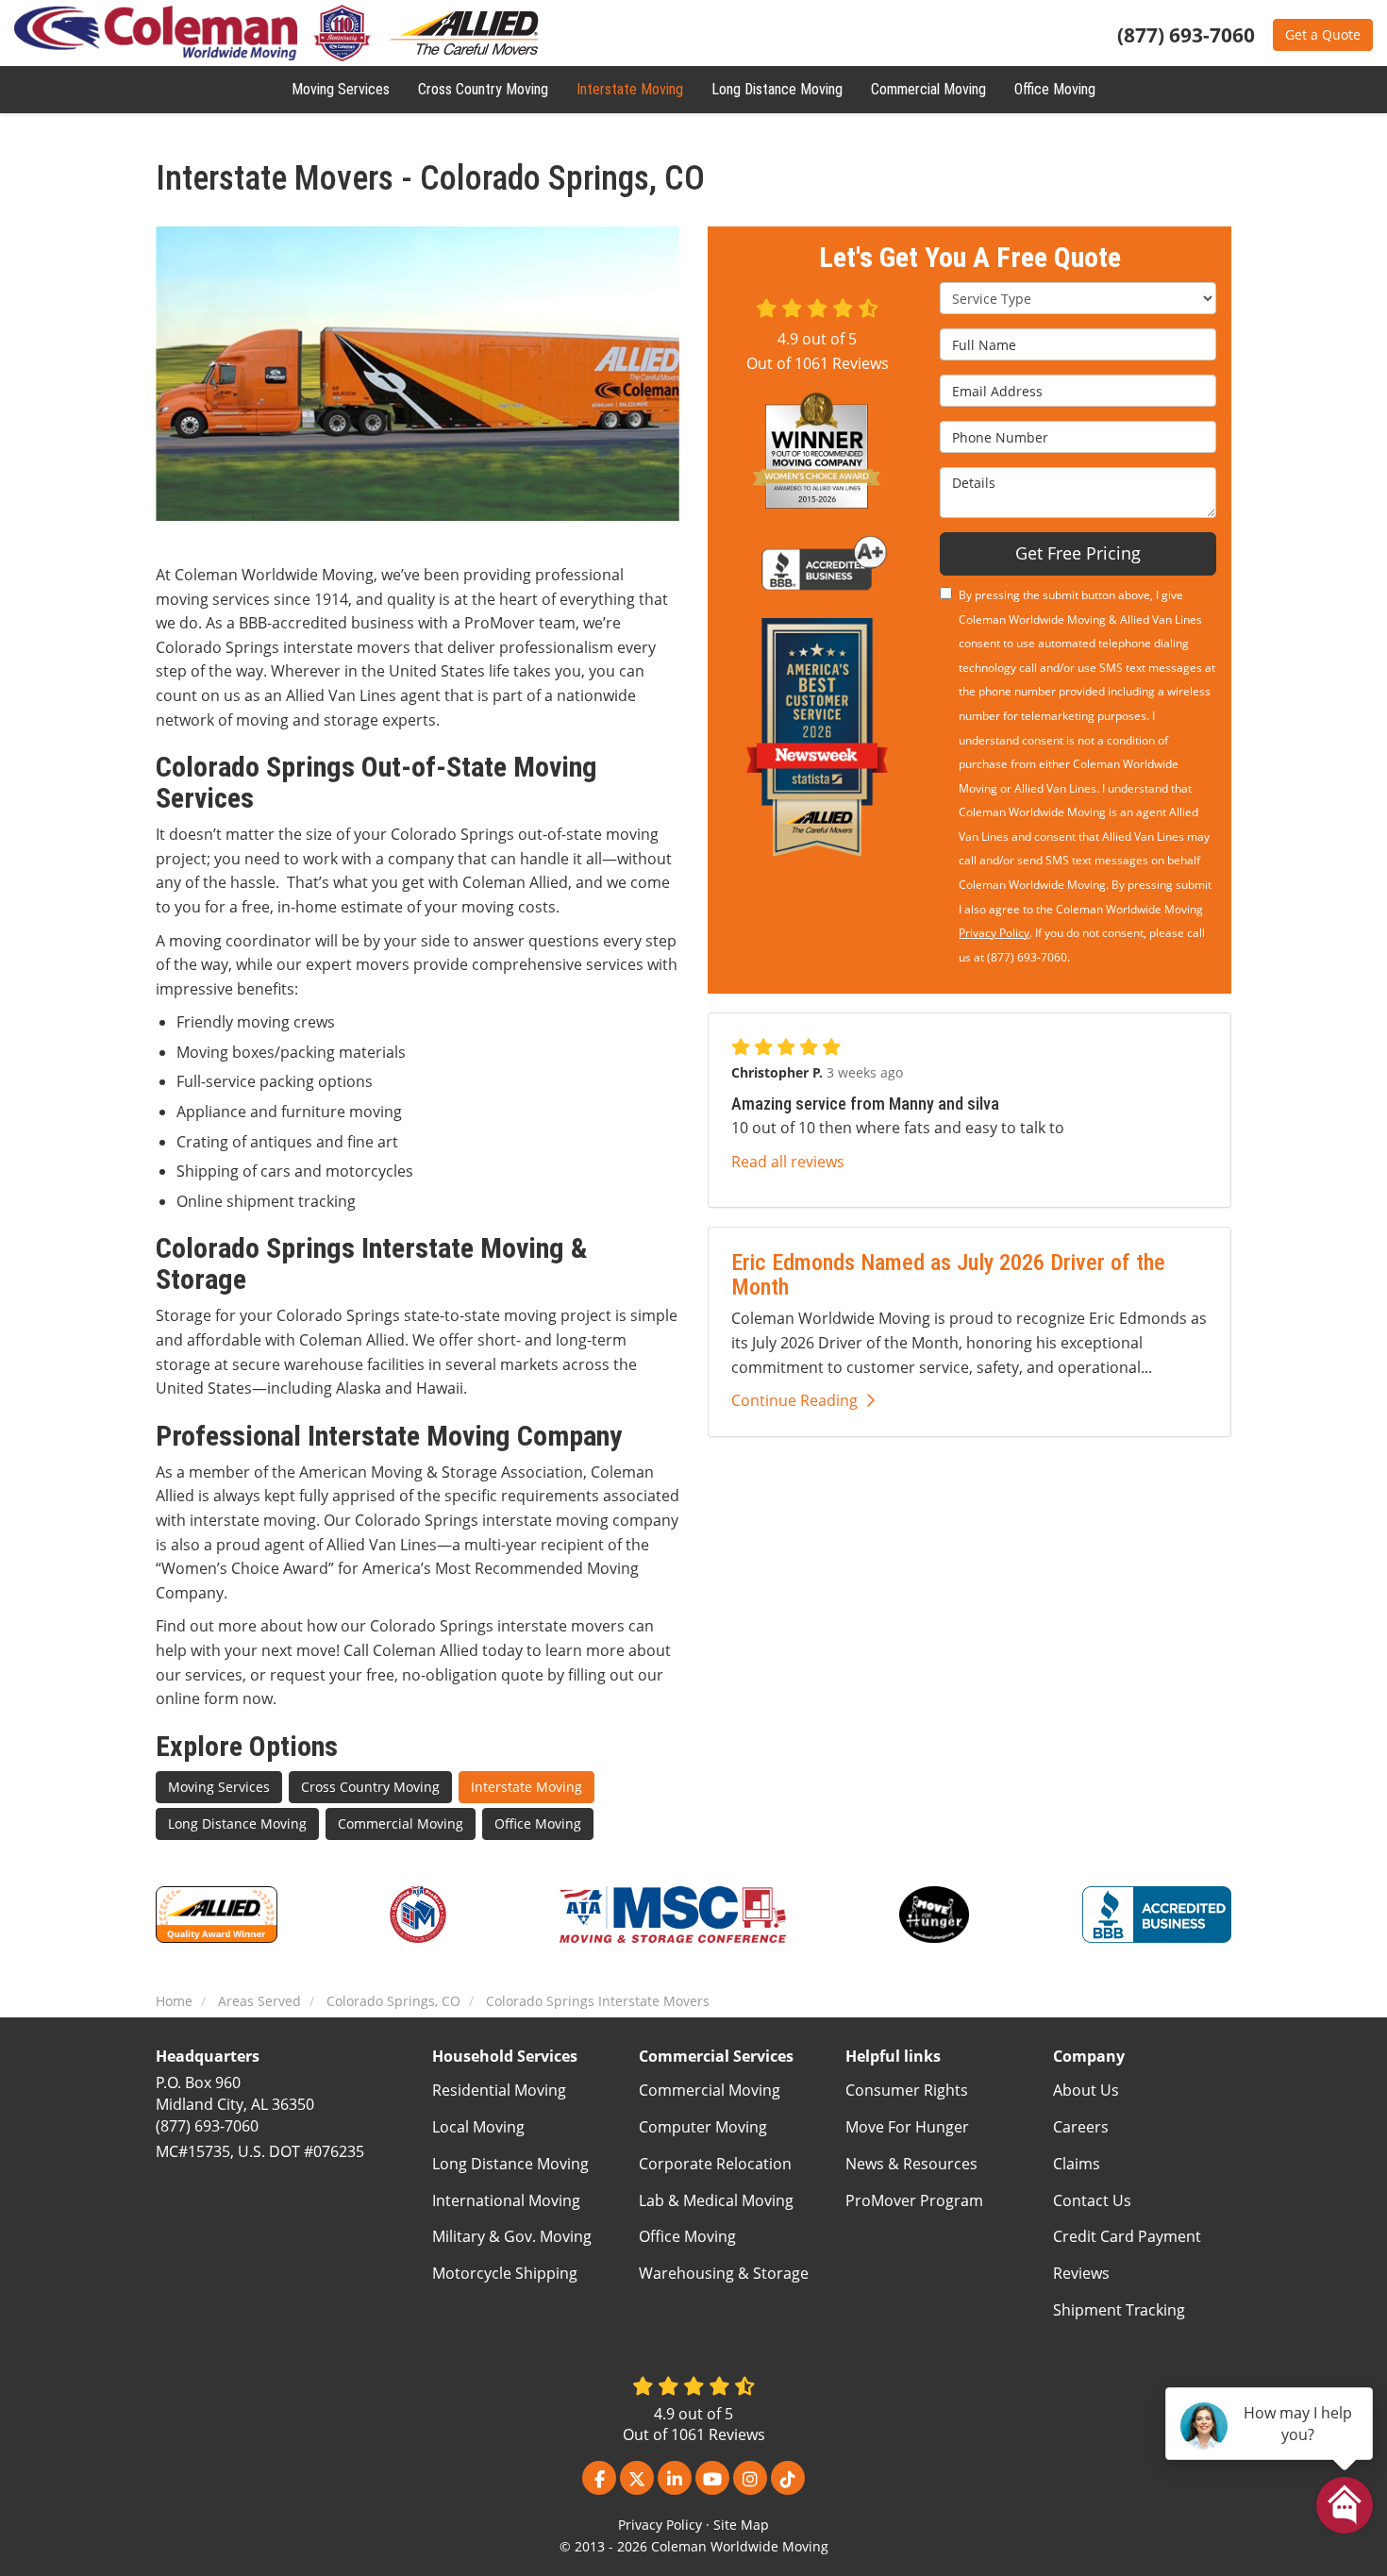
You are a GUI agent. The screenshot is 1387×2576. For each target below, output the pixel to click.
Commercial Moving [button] (928, 89)
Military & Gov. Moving (512, 2236)
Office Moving (538, 1823)
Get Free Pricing (1078, 553)
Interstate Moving (526, 1787)
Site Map (741, 2525)
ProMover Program (914, 2200)
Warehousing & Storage (724, 2273)
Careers (1081, 2127)
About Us (1086, 2090)
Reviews (1081, 2273)
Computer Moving (703, 2127)
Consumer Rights (907, 2090)
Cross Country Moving (370, 1787)
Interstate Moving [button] (630, 89)
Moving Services (219, 1787)
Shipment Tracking (1119, 2310)
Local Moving (478, 2127)
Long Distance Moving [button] (777, 89)
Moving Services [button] (341, 89)
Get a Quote (1323, 34)
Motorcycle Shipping (505, 2273)
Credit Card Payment (1127, 2236)
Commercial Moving (401, 1823)
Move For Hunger (907, 2127)
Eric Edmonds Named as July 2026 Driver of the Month (948, 1274)
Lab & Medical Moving (716, 2200)
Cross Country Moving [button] (483, 89)
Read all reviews (788, 1162)
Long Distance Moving (237, 1823)
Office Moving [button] (1055, 89)
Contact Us (1092, 2200)
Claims (1077, 2164)
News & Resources (911, 2164)
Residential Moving (499, 2090)
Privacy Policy (994, 933)
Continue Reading (794, 1400)
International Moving (506, 2200)
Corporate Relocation (715, 2164)
